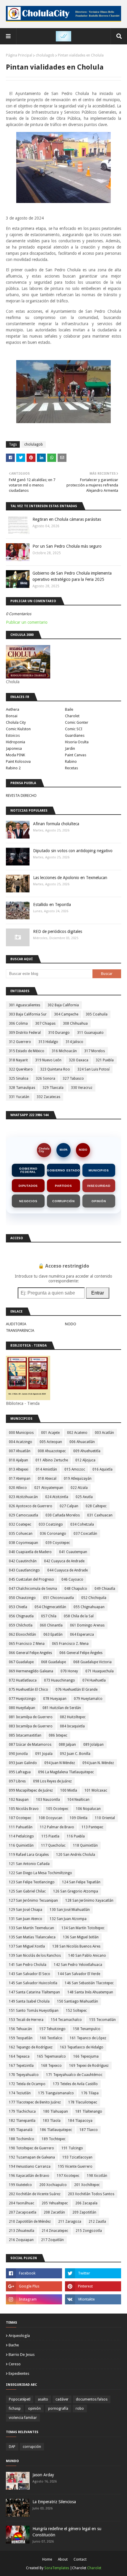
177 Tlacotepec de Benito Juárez (35, 2102)
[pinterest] (93, 2286)
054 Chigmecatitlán (50, 1607)
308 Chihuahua (75, 1023)
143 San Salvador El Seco (30, 1974)
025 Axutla (84, 1497)
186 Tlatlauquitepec (56, 2130)
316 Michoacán (64, 1051)
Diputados (28, 1186)
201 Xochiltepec (87, 2185)
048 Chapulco (76, 1589)
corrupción (32, 2447)
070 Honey (69, 1671)
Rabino (71, 761)
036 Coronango (53, 1534)
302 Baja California (63, 1005)
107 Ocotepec (20, 1818)
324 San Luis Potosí (93, 1069)
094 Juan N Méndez (60, 1763)
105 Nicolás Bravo (24, 1809)
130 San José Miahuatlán (70, 1910)
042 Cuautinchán (23, 1561)
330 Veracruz (82, 1088)
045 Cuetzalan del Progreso (31, 1579)
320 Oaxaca (79, 1060)
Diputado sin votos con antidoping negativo (73, 851)
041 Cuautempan (73, 1552)
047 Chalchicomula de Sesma (33, 1589)
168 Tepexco (51, 2066)
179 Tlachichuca (22, 2111)
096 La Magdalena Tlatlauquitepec (66, 1772)
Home (47, 2559)
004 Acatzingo (21, 1442)
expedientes (19, 2373)
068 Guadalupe (53, 1662)
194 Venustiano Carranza (30, 2166)
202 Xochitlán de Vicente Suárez (35, 2194)
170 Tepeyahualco (24, 2075)
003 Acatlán (104, 1433)
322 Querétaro (21, 1069)
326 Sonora (45, 1079)
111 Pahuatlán (21, 1827)
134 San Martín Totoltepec (83, 1928)
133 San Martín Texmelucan (31, 1928)
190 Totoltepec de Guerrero (31, 2148)
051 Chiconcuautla (58, 1598)
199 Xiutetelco (20, 2185)
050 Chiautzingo (22, 1598)
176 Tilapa (90, 2093)
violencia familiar (23, 2418)
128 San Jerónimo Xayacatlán (89, 1900)
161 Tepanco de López (88, 2038)
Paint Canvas (76, 755)
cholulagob (45, 55)
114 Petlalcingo (21, 1836)
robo (80, 2409)
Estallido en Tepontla (52, 905)
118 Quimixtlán (85, 1845)
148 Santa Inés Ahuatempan (90, 1992)
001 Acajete (50, 1433)
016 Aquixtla (102, 1469)
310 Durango (59, 1033)
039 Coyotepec (58, 1543)
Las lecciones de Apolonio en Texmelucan (70, 878)
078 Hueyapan (55, 1699)
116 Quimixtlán (21, 1845)
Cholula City (16, 722)
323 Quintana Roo (55, 1069)
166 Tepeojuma (86, 2056)
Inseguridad (99, 1186)
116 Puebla (76, 1836)
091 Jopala (44, 1754)
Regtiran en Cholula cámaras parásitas (67, 519)
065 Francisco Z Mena (27, 1644)
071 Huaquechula (100, 1671)
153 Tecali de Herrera (26, 2020)
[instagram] (34, 2299)
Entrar (98, 1293)
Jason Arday (43, 2475)
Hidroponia (16, 742)
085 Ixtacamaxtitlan (25, 1735)
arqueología (19, 2336)
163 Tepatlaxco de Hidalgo (82, 2047)
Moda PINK (16, 755)
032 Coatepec (20, 1524)
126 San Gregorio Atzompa (76, 1891)
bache (14, 2345)
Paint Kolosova (18, 761)
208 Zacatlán (54, 2212)
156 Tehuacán (20, 2029)
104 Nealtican (78, 1800)
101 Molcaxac (96, 1790)
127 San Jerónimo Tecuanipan (33, 1900)
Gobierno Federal (28, 1170)
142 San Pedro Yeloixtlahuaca (78, 1965)
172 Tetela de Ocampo (27, 2084)
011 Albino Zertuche (52, 1460)
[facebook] (34, 2273)
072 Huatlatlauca (23, 1680)
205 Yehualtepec (55, 2203)
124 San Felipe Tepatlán (81, 1882)
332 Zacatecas (48, 1097)
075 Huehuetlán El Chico (29, 1690)
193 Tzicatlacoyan (77, 2157)
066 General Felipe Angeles (30, 1653)
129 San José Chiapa (26, 1910)
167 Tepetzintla (21, 2066)
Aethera (13, 709)
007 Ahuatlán (20, 1451)
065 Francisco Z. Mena (70, 1644)
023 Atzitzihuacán (23, 1497)
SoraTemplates (57, 2568)
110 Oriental (105, 1818)
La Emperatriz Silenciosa (54, 2502)
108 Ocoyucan (51, 1818)
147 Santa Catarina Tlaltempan (34, 1992)
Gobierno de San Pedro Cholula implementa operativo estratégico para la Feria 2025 (72, 576)
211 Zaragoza (70, 2222)
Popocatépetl (20, 2399)
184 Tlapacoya (80, 2121)
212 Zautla (97, 2222)
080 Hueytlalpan (22, 1708)
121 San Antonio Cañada (29, 1864)
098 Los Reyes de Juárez (52, 1781)
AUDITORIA (16, 1324)
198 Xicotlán (97, 2176)
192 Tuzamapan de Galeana (32, 2157)
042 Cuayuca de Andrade (64, 1561)
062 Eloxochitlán (22, 1634)
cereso (15, 2364)
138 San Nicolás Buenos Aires (76, 1946)
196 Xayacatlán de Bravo (29, 2176)
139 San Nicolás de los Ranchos (35, 1956)
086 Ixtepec (58, 1735)
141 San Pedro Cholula (28, 1965)
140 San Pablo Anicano (87, 1956)
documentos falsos (92, 2399)
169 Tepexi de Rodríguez (89, 2066)
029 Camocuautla (23, 1515)
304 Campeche (66, 1014)
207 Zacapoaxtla (23, 2212)
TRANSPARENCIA (20, 1330)
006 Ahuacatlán (82, 1442)
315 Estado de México (27, 1051)
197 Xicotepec (68, 2176)
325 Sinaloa (19, 1079)
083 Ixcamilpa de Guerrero (31, 1726)
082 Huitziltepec (73, 1717)
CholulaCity (44, 1150)
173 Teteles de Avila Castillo (75, 2084)
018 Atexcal (47, 1479)
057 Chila (49, 1616)
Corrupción (63, 1201)
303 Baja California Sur (28, 1014)
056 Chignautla (21, 1616)
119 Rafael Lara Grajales (29, 1855)
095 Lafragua (20, 1772)
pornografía (58, 2409)
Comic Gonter (77, 722)
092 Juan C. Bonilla (75, 1754)
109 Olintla (79, 1818)
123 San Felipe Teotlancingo (32, 1882)
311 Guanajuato (90, 1033)
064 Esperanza (82, 1634)
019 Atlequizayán (78, 1479)
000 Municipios (21, 1433)
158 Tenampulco (87, 2029)
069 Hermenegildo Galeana (31, 1671)
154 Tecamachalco (66, 2020)
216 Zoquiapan (21, 2240)
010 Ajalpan (18, 1460)
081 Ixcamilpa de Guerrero (31, 1717)
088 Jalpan (67, 1745)
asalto (43, 2399)
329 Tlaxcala (53, 1088)
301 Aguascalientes (25, 1005)
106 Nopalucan (88, 1809)
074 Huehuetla (94, 1680)
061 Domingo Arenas (87, 1625)
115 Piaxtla (50, 1836)
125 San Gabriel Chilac (27, 1891)
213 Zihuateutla (22, 2231)
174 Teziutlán (20, 2093)
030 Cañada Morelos (63, 1515)
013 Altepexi (19, 1469)
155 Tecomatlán (102, 2020)
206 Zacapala (86, 2203)
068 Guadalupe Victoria (92, 1662)
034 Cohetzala (82, 1524)
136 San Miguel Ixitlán (81, 1937)
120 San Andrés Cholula (76, 1855)
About (63, 2559)
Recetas (71, 768)
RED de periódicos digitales (58, 931)
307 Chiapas (45, 1023)
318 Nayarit (18, 1060)
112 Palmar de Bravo (57, 1827)
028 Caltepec (96, 1506)
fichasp (15, 2409)
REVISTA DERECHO (21, 795)
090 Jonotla (18, 1754)
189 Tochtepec (54, 2139)
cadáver (62, 2399)
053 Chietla (18, 1607)
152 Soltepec (76, 2011)
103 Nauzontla (48, 1800)
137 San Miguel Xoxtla (27, 1946)
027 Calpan (69, 1506)
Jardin (70, 748)
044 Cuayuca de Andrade (67, 1570)
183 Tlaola (52, 2121)
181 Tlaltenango (89, 2111)
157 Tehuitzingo (52, 2029)
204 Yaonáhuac (22, 2203)
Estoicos (13, 735)
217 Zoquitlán (52, 2240)
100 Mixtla (69, 1790)
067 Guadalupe (21, 1662)
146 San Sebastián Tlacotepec (89, 1983)
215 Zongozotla (89, 2231)
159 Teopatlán (21, 2038)
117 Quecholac (53, 1845)
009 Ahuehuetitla (87, 1451)
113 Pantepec (92, 1827)
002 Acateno (77, 1433)
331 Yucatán (19, 1097)
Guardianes (75, 735)
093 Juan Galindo (23, 1763)
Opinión (99, 1201)
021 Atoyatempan (49, 1488)
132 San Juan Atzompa (68, 1919)
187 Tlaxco (89, 2130)
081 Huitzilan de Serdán (62, 1708)
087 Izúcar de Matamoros (30, 1745)
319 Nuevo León (48, 1060)
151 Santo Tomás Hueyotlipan (34, 2011)
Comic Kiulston (18, 729)
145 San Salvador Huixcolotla (33, 1983)
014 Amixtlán (46, 1469)
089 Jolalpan (93, 1745)
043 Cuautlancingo (24, 1570)
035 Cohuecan (21, 1534)
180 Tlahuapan (56, 2111)
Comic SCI (74, 729)
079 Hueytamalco (88, 1699)
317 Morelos (95, 1051)
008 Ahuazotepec (52, 1451)
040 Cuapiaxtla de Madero (30, 1552)
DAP (12, 2447)
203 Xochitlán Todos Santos (91, 2194)
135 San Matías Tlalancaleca (32, 1937)
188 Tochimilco (22, 2139)
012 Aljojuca (85, 1460)
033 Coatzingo (51, 1524)
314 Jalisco (74, 1042)
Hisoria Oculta (77, 742)
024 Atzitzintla (57, 1497)
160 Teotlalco (51, 2038)
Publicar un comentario (27, 622)
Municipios (99, 1170)
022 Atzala (79, 1488)
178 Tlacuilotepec (83, 2102)
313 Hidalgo (48, 1042)
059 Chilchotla (21, 1625)
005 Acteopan (51, 1442)
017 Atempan (20, 1479)
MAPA (64, 1150)
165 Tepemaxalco (51, 2056)
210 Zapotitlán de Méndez (30, 2222)
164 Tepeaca (19, 2056)
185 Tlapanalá (21, 2130)
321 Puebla (105, 1060)
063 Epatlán (53, 1634)
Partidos (63, 1186)
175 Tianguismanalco (56, 2093)
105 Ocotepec (57, 1809)
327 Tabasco (73, 1079)
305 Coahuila (97, 1014)
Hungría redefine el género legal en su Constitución (67, 2532)
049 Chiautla (105, 1589)
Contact (80, 2559)
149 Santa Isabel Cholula (29, 2001)
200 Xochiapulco (53, 2185)
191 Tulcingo (72, 2148)
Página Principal (19, 55)
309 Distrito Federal (25, 1033)
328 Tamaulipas (22, 1088)
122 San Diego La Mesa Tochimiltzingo (40, 1873)
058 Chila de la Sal (79, 1616)
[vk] (93, 2299)
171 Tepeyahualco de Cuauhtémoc (74, 2075)
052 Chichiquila (94, 1598)
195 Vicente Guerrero (75, 2166)
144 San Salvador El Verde (79, 1974)
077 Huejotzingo (22, 1699)
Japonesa (14, 748)
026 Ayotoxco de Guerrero (31, 1506)
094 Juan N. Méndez (98, 1763)
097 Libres (17, 1781)
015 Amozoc (75, 1469)
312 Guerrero (20, 1042)
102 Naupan (19, 1800)
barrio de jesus (22, 2355)
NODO (83, 1150)
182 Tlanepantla (22, 2121)
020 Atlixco (18, 1488)
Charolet (72, 716)
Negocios (28, 1201)
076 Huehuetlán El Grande (76, 1690)
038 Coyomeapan (23, 1543)
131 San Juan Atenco (26, 1919)
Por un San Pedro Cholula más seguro (67, 546)
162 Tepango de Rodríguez (31, 2047)
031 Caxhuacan (100, 1515)
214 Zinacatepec (55, 2231)
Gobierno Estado (63, 1170)
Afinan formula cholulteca (56, 824)
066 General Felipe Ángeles (81, 1653)
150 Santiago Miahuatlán (78, 2001)
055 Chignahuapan (89, 1607)
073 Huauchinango (60, 1680)
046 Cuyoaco (72, 1579)
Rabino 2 (13, 768)
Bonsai (12, 716)
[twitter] (93, 2273)
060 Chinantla (51, 1625)
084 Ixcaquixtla (72, 1726)
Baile (69, 709)
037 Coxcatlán (85, 1534)
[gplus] (34, 2286)
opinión (34, 2409)
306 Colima (18, 1023)
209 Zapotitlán (84, 2212)
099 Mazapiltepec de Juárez (31, 1790)
